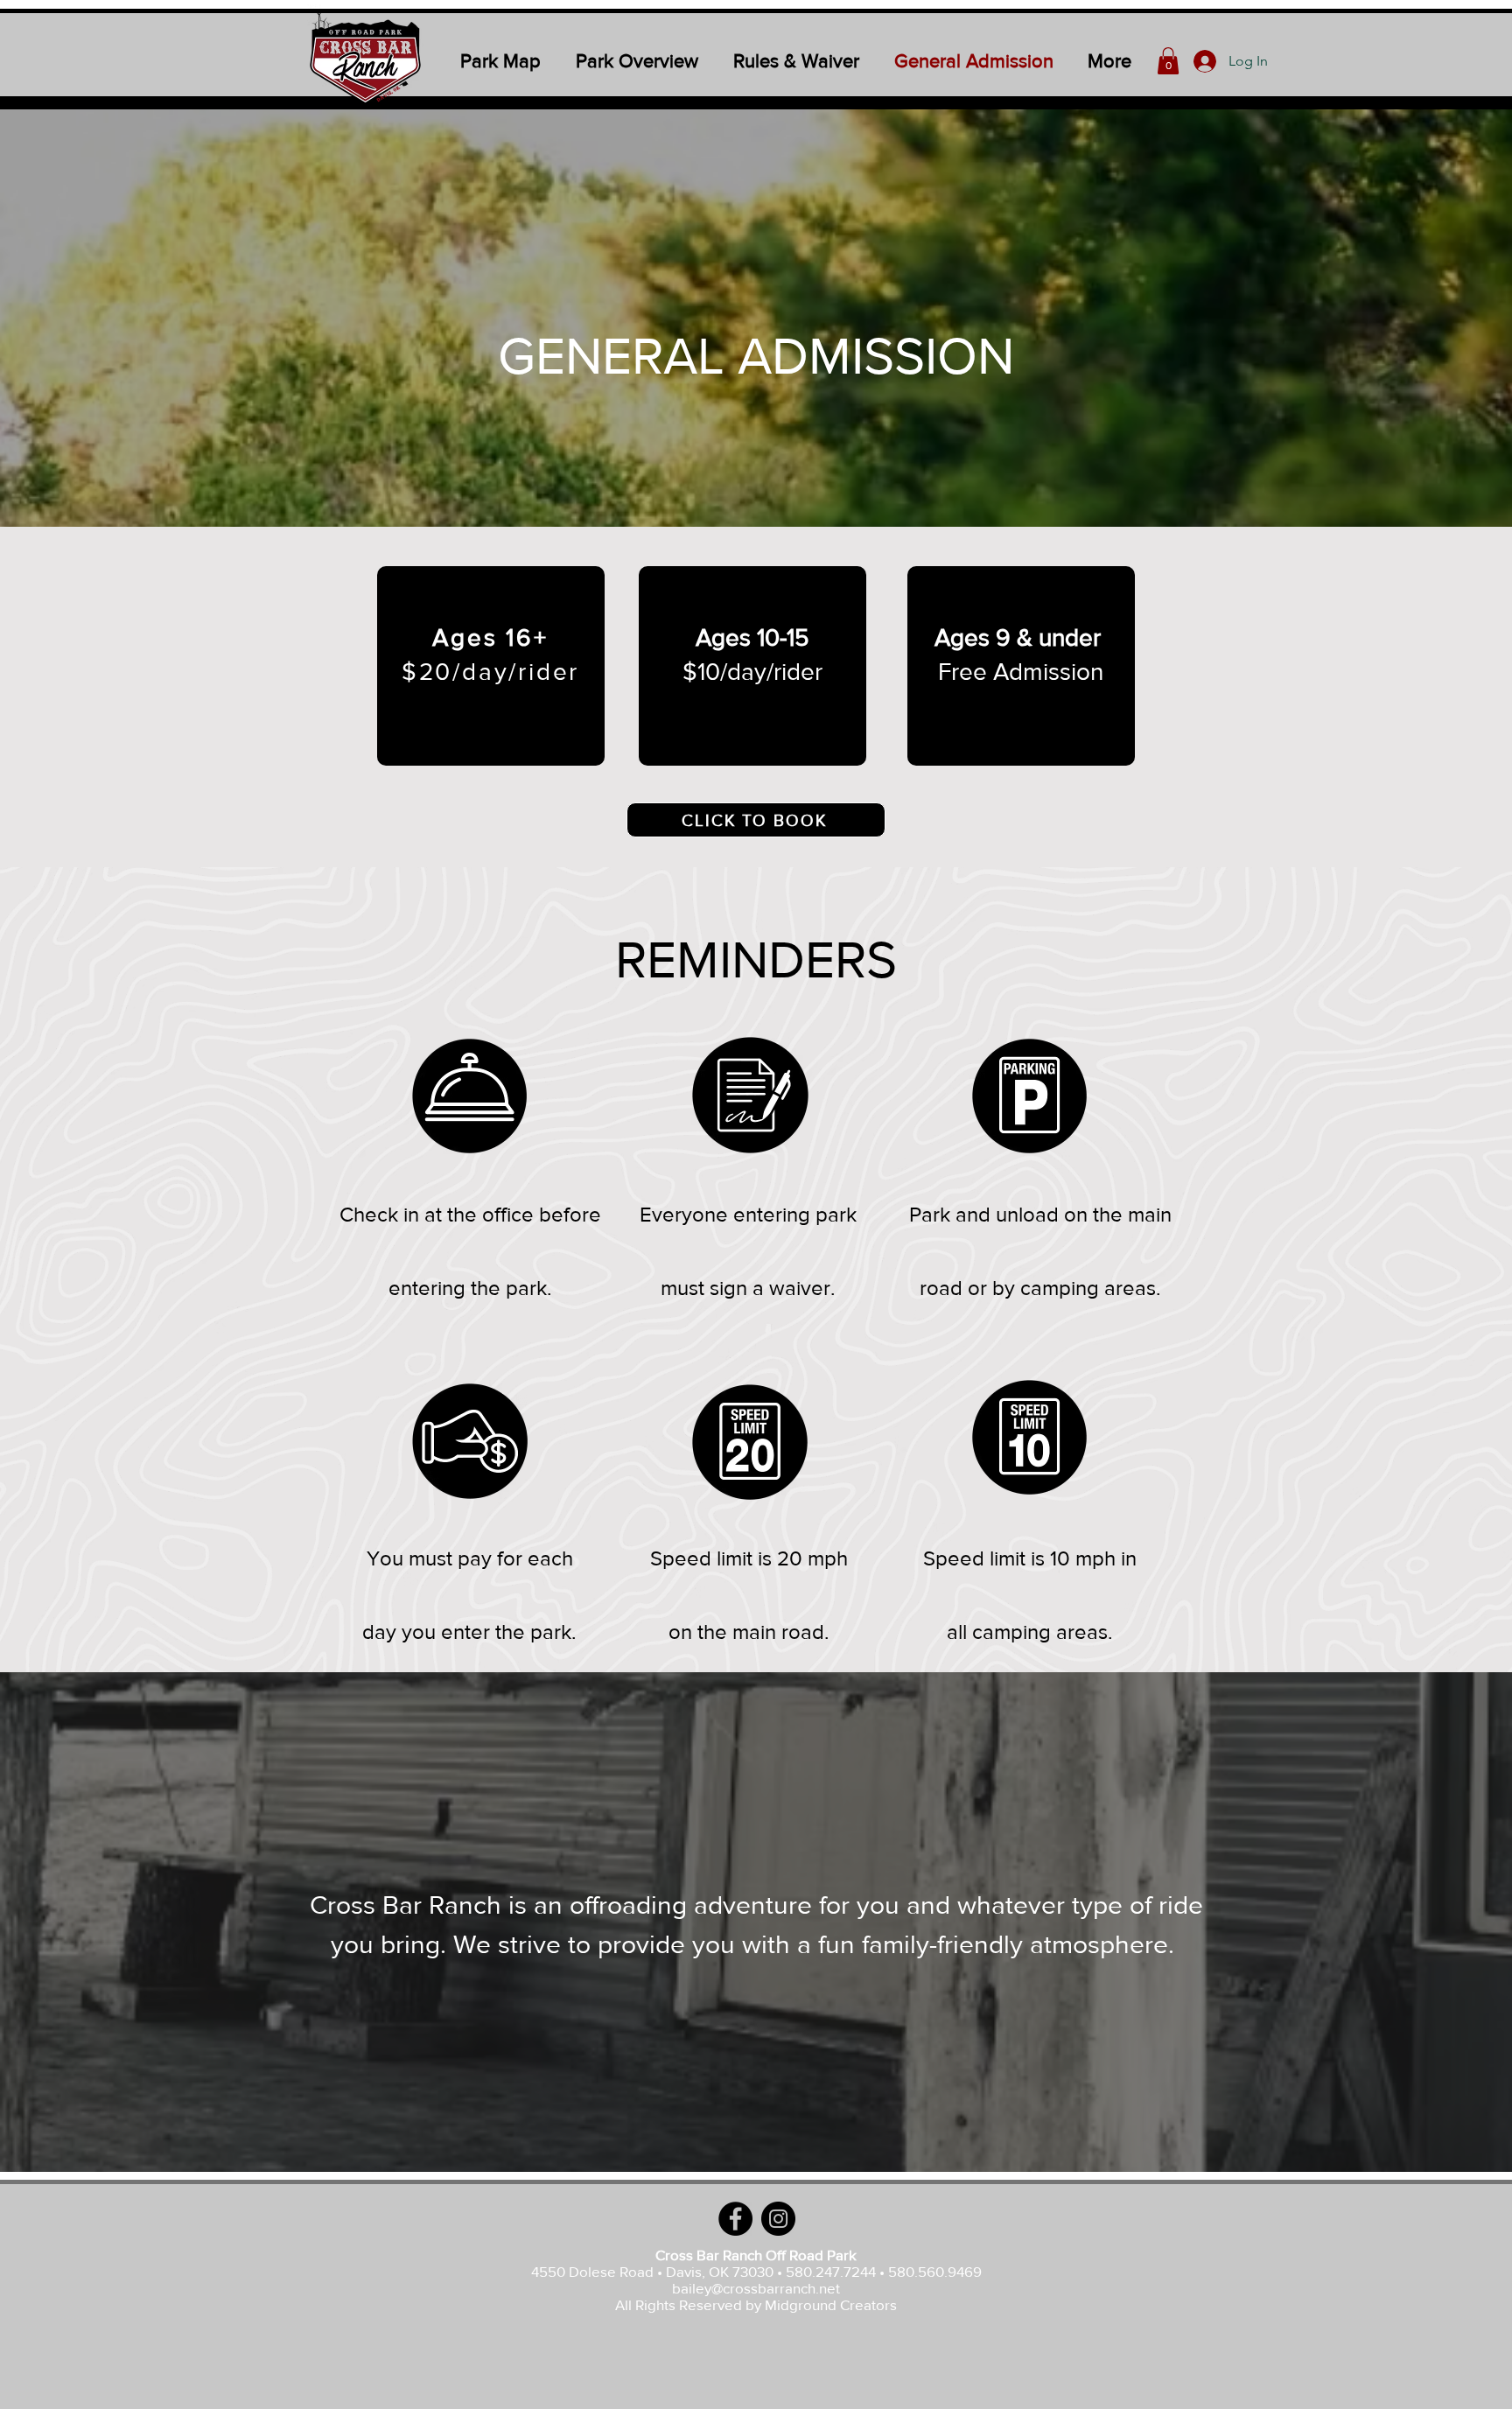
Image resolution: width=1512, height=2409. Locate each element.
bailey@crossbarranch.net (756, 2288)
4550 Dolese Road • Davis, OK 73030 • (658, 2271)
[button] (1168, 61)
